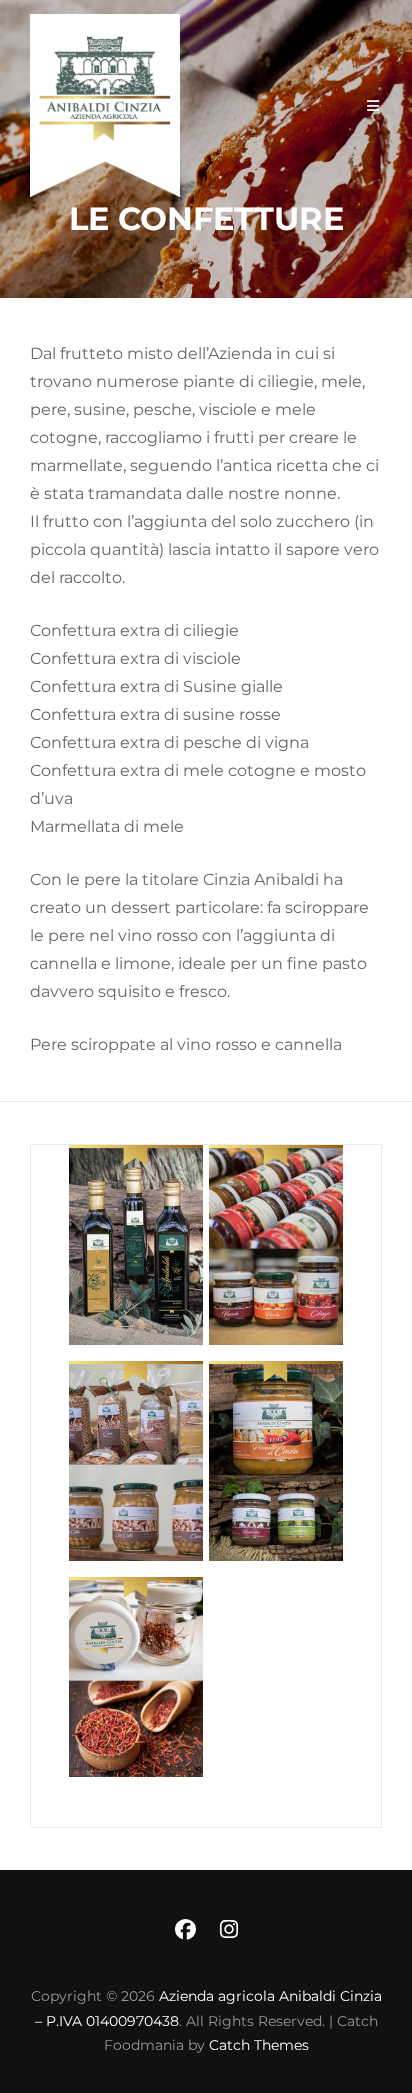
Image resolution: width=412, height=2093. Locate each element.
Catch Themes (259, 2045)
